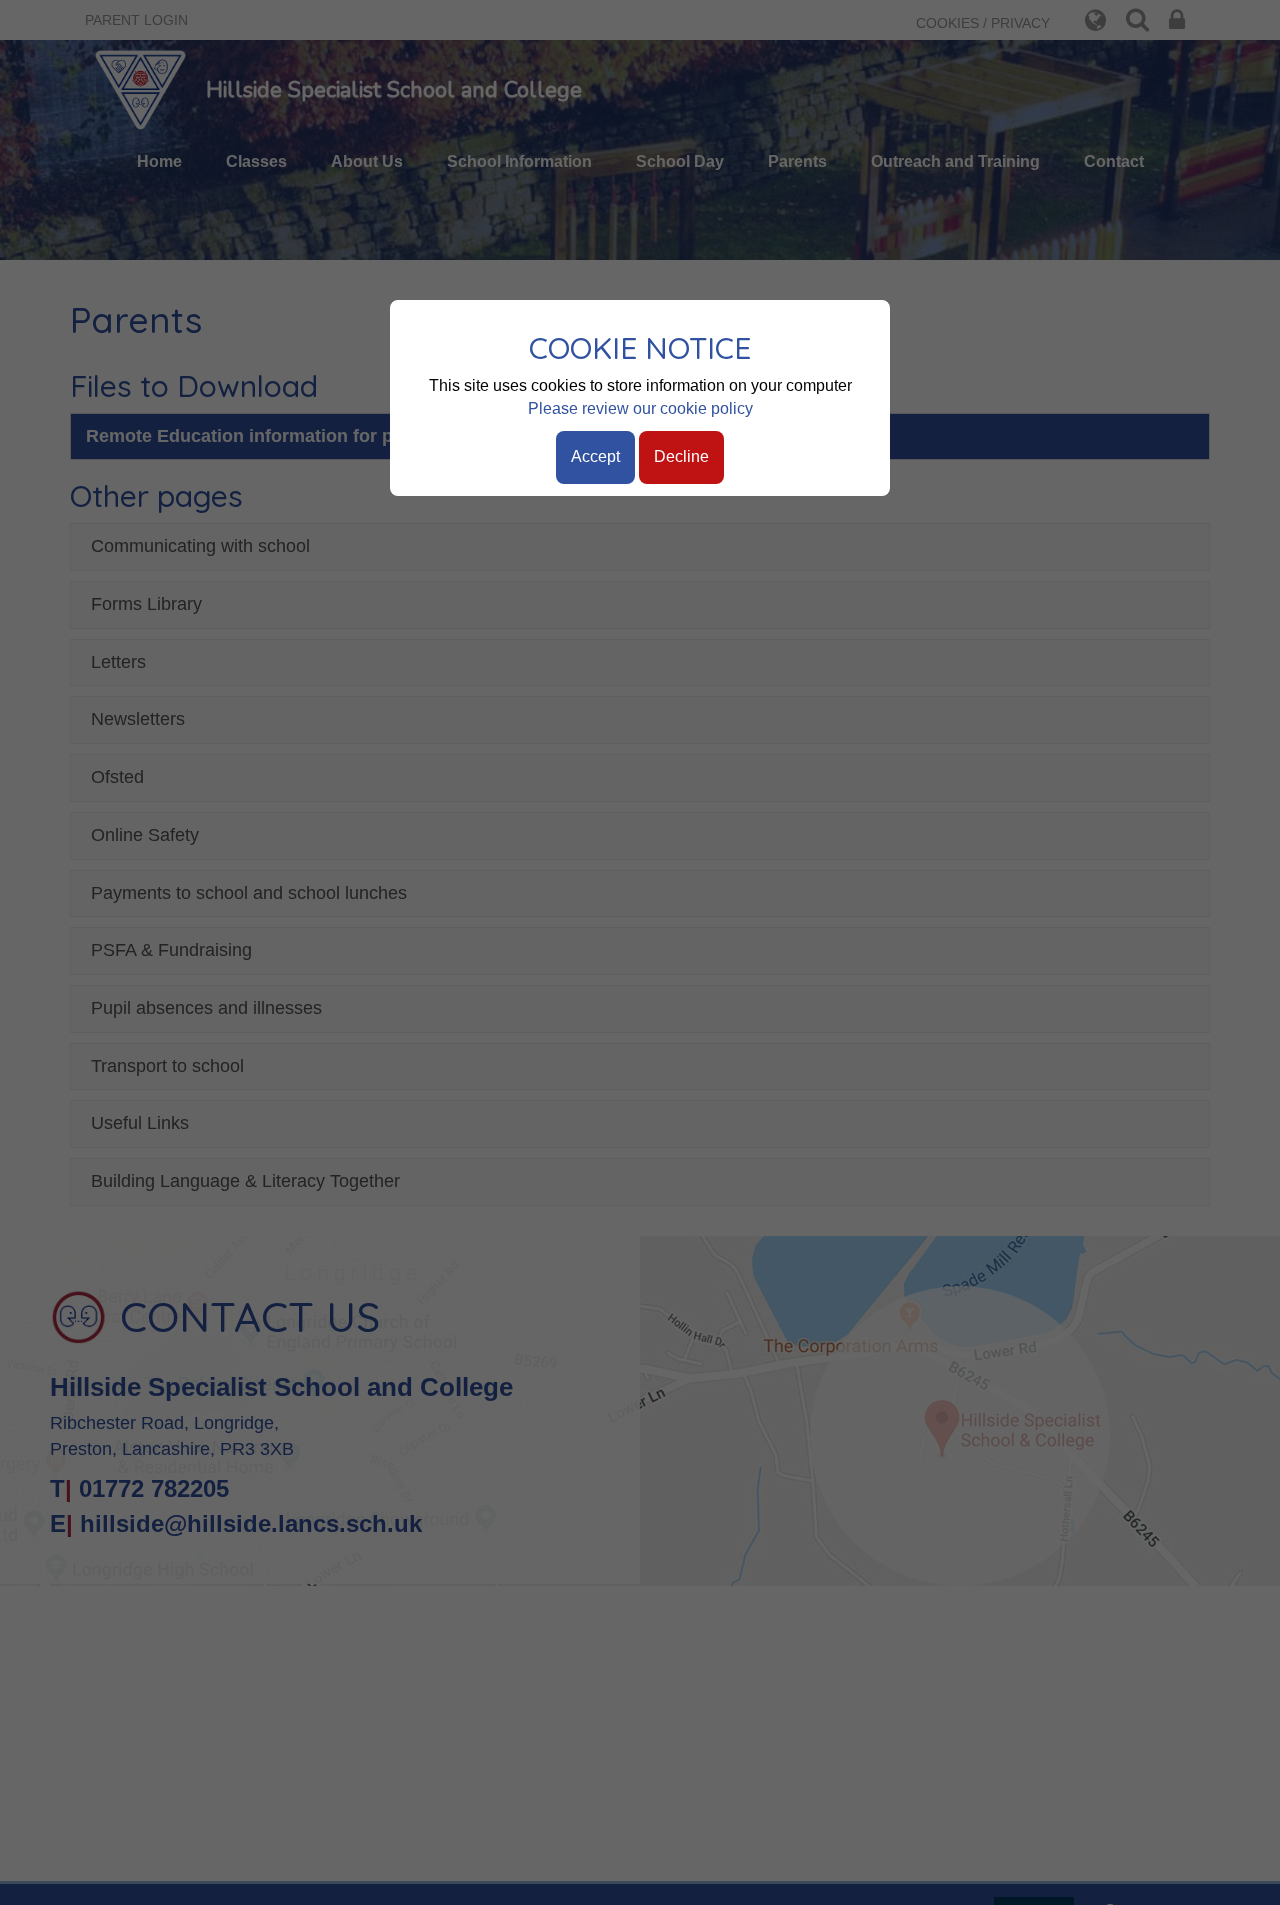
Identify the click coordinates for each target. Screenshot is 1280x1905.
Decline (681, 456)
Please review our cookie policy (640, 408)
